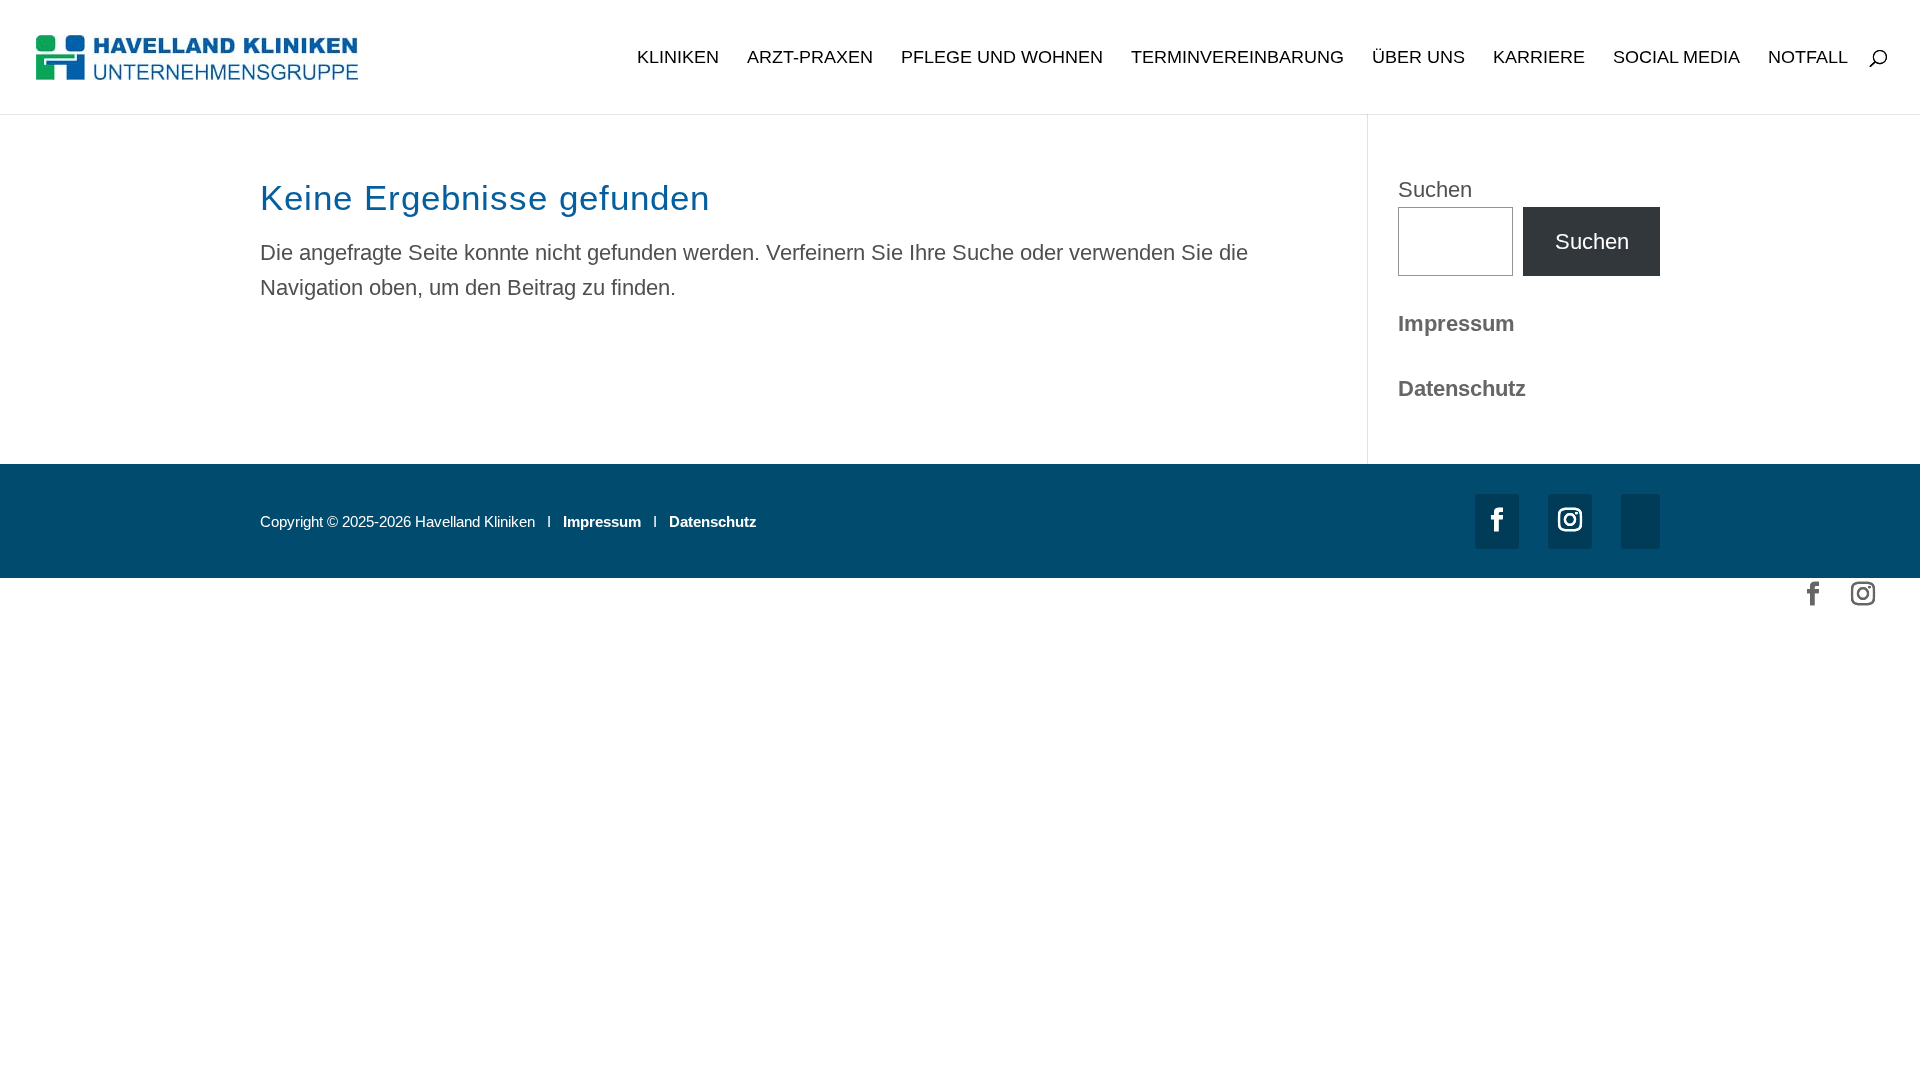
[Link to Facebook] (1497, 521)
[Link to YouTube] (1640, 521)
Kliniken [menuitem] (678, 58)
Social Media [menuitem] (1676, 58)
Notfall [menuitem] (1808, 58)
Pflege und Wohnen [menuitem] (1002, 58)
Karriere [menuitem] (1539, 58)
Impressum (1456, 323)
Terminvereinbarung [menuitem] (1237, 58)
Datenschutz (713, 521)
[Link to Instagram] (1570, 521)
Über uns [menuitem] (1418, 58)
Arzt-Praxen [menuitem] (810, 58)
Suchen (1435, 189)
